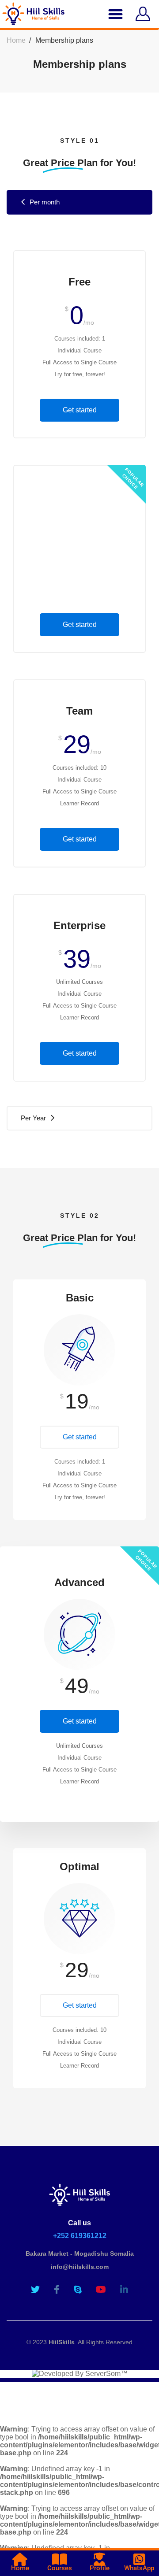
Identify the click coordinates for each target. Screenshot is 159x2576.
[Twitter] (35, 2290)
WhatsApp (139, 2568)
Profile (100, 2568)
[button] (116, 14)
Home (16, 40)
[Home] (20, 2559)
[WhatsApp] (139, 2559)
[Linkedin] (124, 2290)
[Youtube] (101, 2290)
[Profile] (99, 2559)
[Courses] (60, 2559)
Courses (60, 2568)
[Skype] (78, 2290)
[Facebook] (57, 2290)
